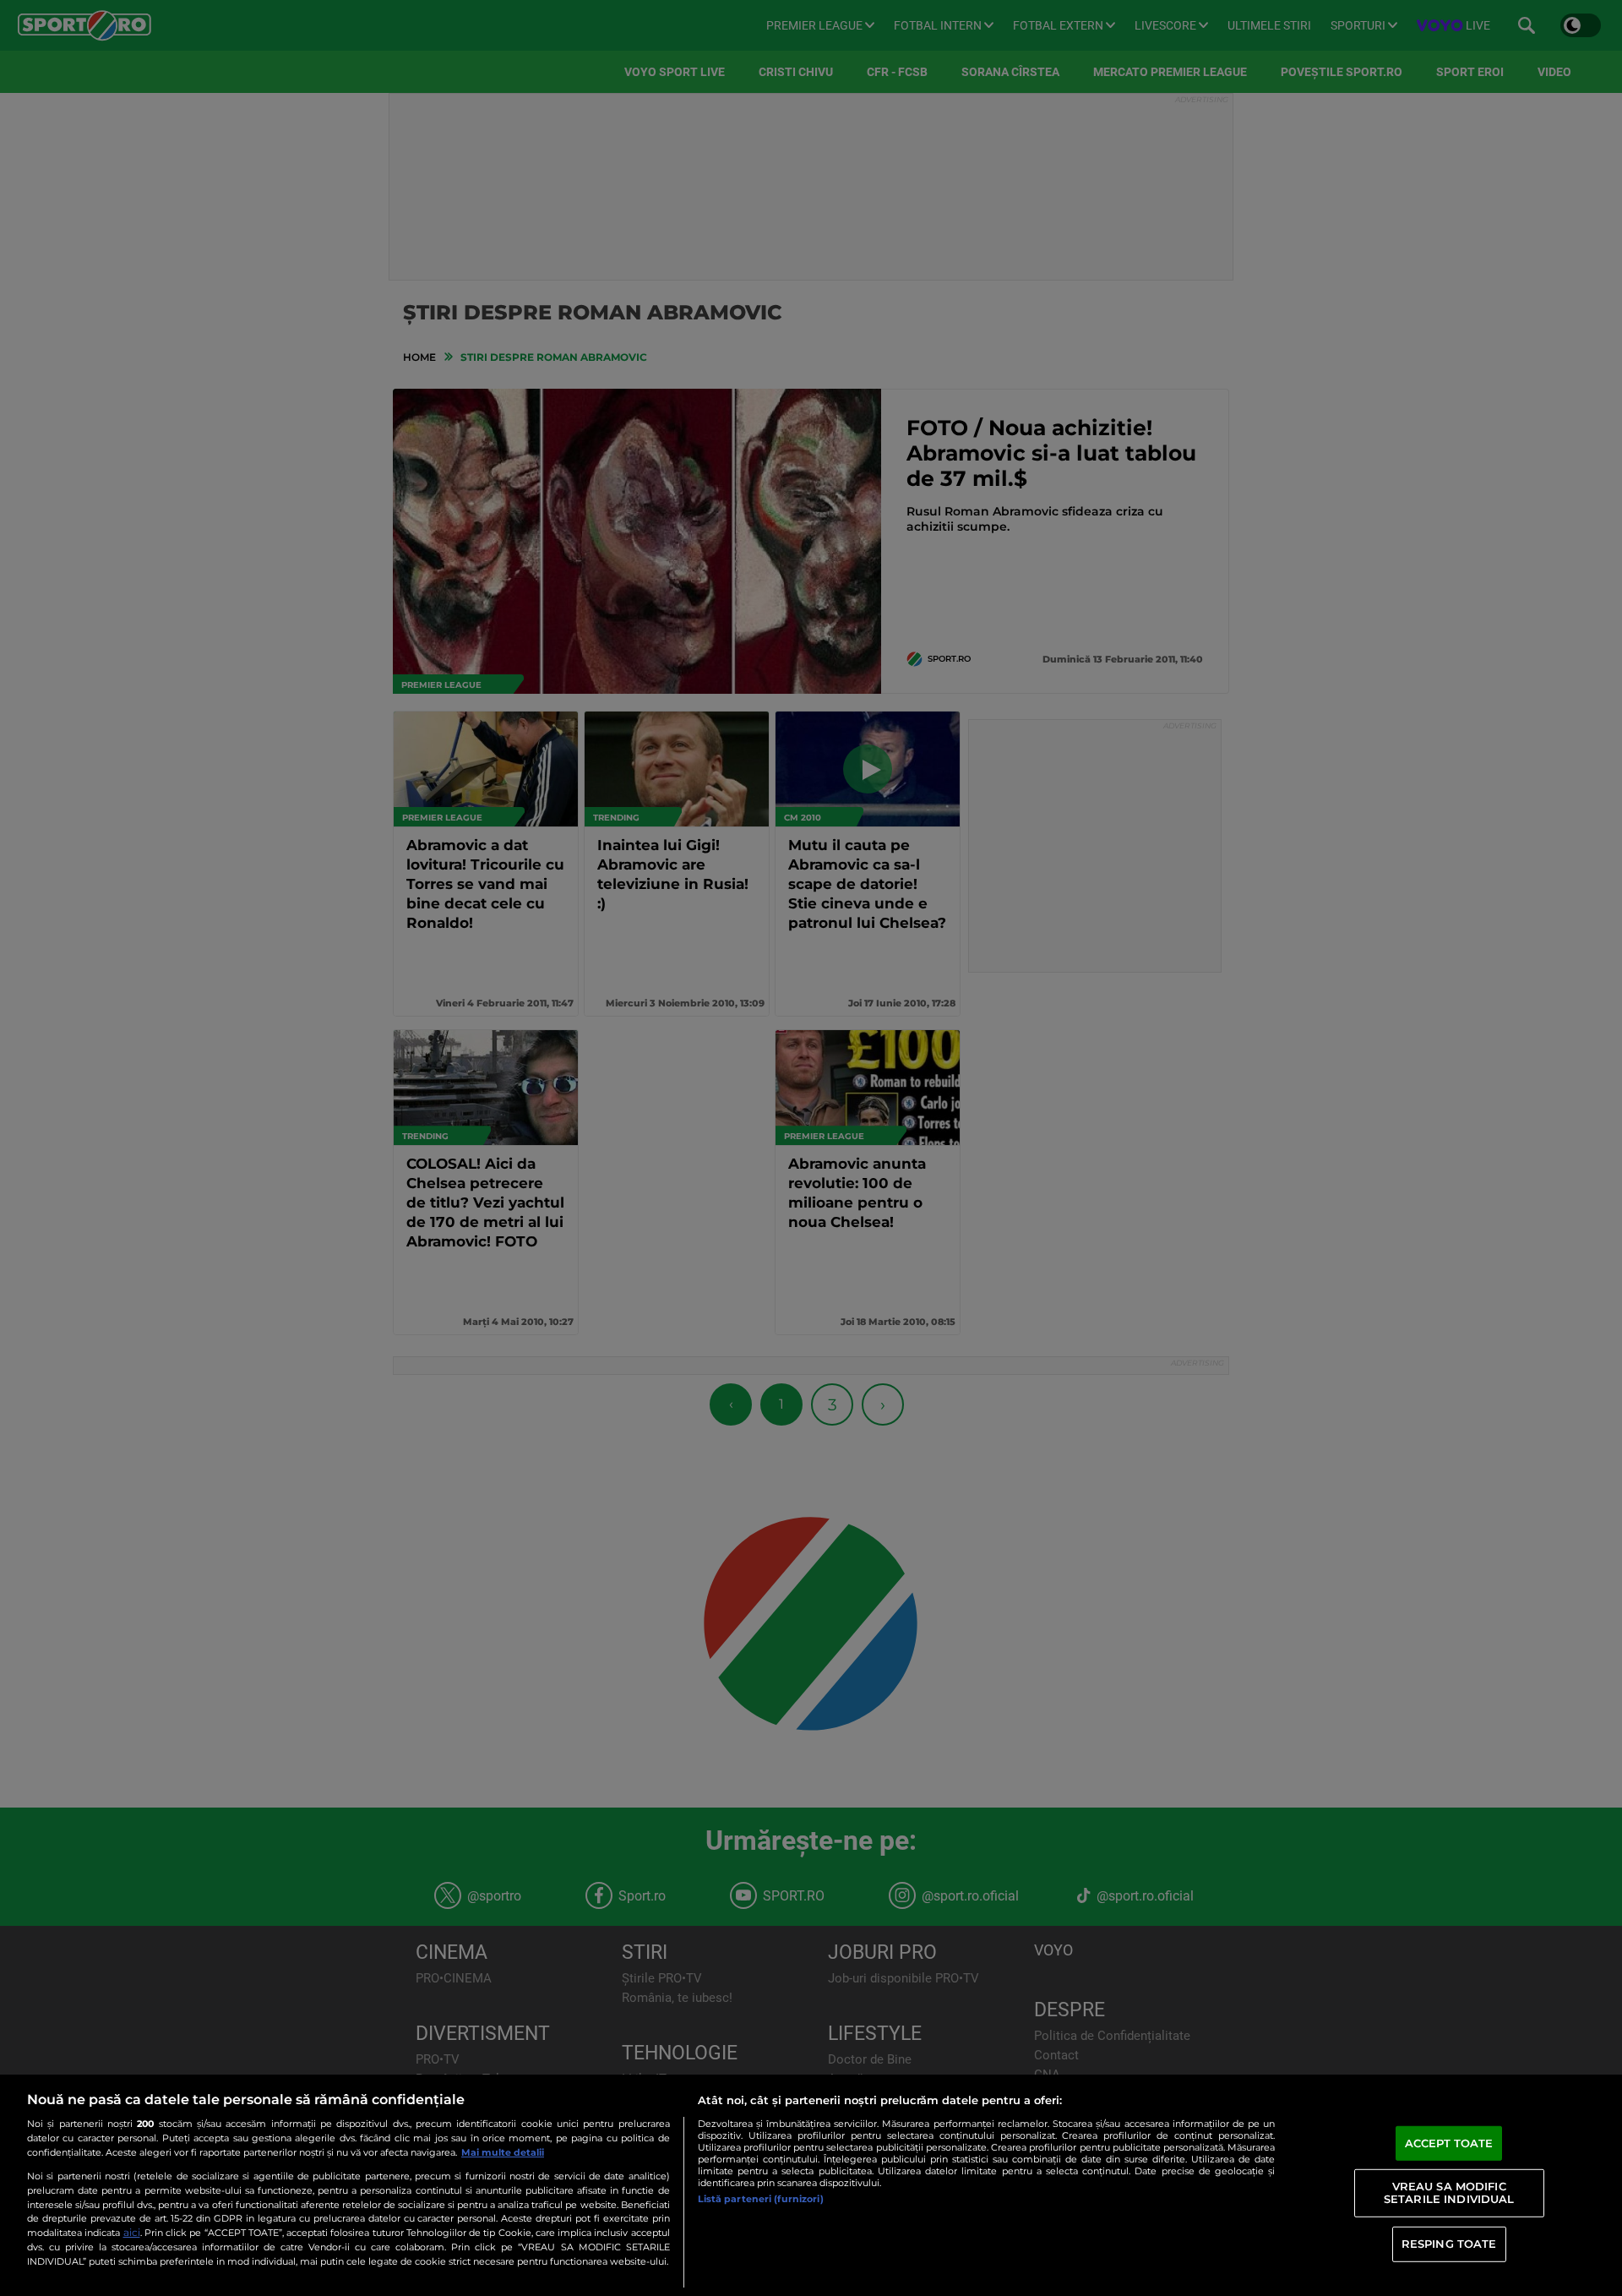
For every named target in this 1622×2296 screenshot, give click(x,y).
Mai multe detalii (503, 2152)
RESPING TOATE (1449, 2244)
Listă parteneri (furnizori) (761, 2199)
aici (132, 2232)
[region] (811, 2185)
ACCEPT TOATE (1449, 2143)
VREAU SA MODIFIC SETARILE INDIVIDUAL (1449, 2192)
